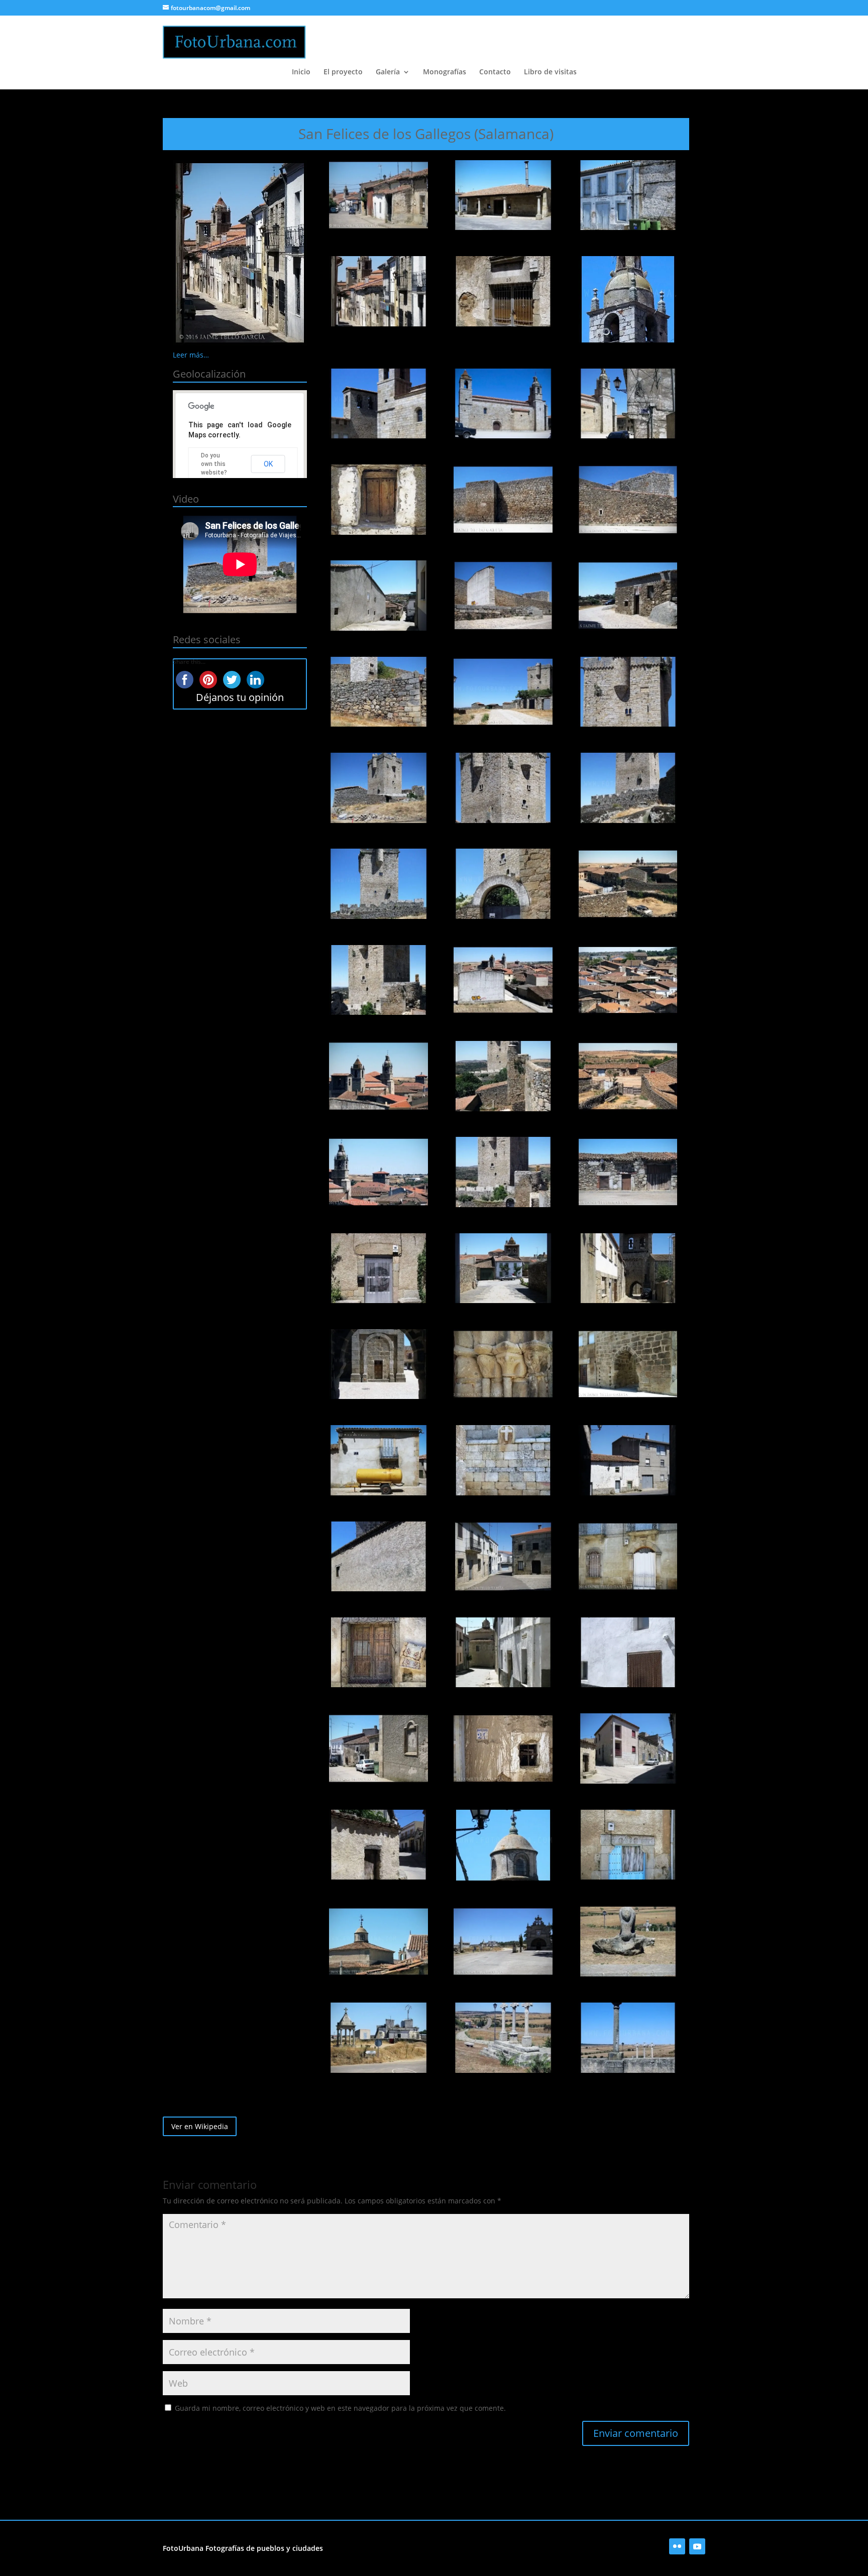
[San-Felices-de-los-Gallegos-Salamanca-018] (628, 692)
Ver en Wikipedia (200, 2126)
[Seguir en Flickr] (677, 2546)
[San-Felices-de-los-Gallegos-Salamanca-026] (503, 980)
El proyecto (343, 72)
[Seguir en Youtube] (697, 2546)
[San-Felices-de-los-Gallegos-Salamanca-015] (628, 596)
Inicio (301, 72)
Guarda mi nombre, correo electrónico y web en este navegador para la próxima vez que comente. (340, 2408)
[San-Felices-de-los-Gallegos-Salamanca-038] (503, 1364)
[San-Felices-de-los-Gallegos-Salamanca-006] (628, 299)
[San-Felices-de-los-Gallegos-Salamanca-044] (503, 1557)
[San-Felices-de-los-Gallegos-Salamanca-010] (378, 500)
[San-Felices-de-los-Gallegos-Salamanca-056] (503, 1942)
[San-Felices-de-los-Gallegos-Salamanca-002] (503, 195)
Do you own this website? (214, 464)
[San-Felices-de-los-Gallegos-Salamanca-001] (378, 195)
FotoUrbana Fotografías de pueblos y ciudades (243, 2548)
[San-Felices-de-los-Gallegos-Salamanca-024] (628, 884)
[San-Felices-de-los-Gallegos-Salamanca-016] (378, 692)
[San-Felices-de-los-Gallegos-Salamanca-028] (378, 1076)
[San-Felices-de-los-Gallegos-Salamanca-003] (628, 195)
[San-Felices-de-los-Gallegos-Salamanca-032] (503, 1172)
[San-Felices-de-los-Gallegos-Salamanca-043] (378, 1557)
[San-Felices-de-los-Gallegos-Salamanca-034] (378, 1268)
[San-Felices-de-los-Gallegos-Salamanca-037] (378, 1364)
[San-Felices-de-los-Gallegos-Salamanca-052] (378, 1845)
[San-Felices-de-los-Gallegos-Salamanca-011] (503, 500)
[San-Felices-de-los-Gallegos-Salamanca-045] (628, 1557)
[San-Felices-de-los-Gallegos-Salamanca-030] (628, 1076)
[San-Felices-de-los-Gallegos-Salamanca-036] (628, 1268)
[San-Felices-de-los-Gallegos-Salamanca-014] (503, 596)
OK (268, 464)
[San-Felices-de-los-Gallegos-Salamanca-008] (503, 404)
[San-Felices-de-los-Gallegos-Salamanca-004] (378, 291)
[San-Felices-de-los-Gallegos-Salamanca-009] (628, 404)
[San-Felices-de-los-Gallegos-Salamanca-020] (503, 788)
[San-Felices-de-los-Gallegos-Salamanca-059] (503, 2038)
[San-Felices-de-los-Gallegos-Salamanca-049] (378, 1748)
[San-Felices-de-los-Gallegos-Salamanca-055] (378, 1942)
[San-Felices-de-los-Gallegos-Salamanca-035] (503, 1268)
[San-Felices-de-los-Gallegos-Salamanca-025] (378, 980)
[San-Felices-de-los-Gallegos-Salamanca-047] (503, 1653)
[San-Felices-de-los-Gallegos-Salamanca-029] (503, 1076)
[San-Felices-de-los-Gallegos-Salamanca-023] (503, 884)
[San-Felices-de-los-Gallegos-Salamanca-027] (628, 980)
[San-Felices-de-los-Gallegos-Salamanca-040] (378, 1460)
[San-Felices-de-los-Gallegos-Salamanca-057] (628, 1942)
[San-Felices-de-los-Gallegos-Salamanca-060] (628, 2038)
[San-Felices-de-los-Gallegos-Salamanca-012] (628, 500)
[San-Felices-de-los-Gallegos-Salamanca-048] (628, 1653)
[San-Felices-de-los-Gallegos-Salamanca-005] (503, 291)
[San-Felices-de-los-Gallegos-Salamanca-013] (378, 596)
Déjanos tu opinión (240, 697)
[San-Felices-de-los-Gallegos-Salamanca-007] (378, 404)
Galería (388, 72)
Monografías (445, 72)
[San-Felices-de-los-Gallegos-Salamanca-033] (628, 1172)
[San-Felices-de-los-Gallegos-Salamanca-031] (378, 1172)
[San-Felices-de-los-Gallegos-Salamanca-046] (378, 1653)
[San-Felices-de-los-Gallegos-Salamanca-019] (378, 788)
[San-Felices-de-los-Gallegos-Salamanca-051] (628, 1748)
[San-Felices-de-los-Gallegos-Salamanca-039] (628, 1364)
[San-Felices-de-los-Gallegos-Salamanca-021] (628, 788)
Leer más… (191, 355)
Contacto (495, 72)
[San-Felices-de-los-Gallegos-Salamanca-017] (503, 692)
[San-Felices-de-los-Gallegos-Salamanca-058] (378, 2038)
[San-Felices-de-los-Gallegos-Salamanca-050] (503, 1748)
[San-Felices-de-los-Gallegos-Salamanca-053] (503, 1845)
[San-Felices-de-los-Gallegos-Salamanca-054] (628, 1845)
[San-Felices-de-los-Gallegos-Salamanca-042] (628, 1460)
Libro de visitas (550, 72)
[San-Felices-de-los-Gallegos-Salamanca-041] (503, 1460)
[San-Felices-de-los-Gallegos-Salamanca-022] (378, 884)
